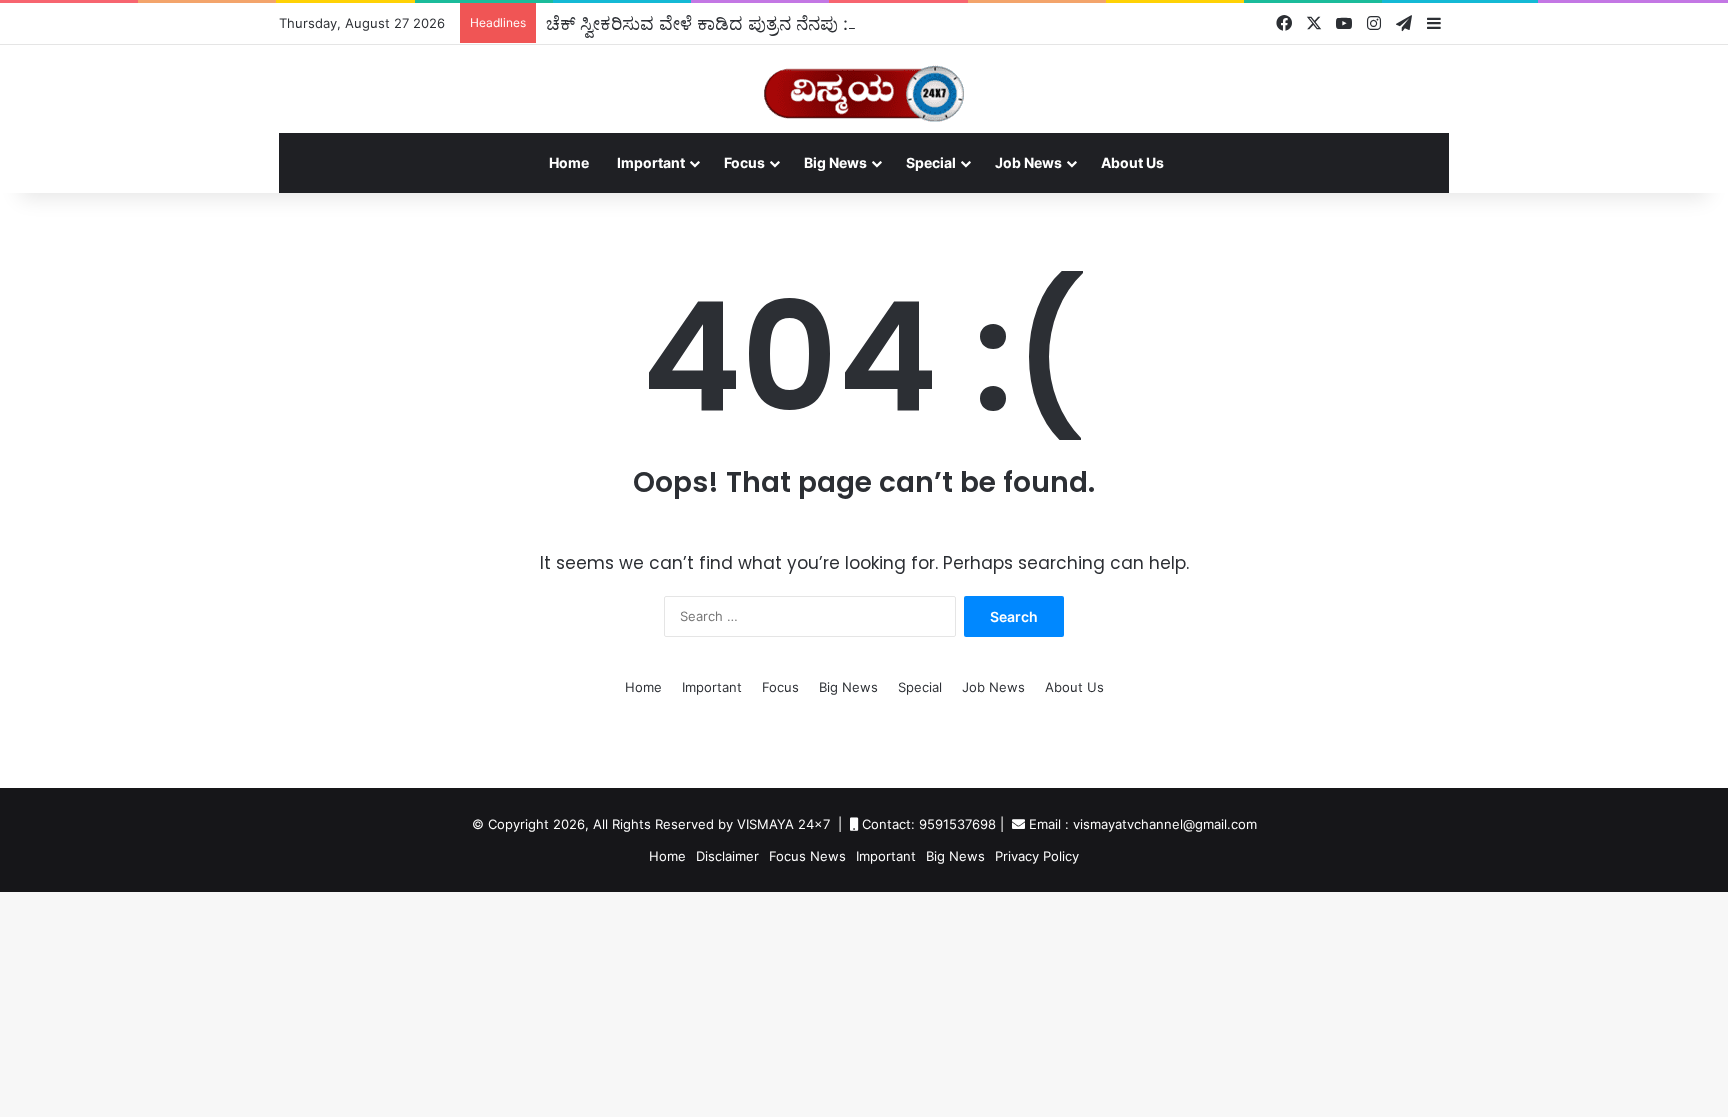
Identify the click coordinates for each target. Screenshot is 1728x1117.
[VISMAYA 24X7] (864, 84)
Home (569, 162)
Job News (1028, 162)
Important (651, 162)
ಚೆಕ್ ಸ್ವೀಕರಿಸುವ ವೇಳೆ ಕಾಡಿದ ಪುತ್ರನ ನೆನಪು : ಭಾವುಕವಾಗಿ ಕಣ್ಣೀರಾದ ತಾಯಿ (798, 23)
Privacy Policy (1037, 856)
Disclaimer (727, 856)
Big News (835, 162)
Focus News (807, 856)
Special (931, 162)
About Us (1132, 162)
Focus (744, 162)
